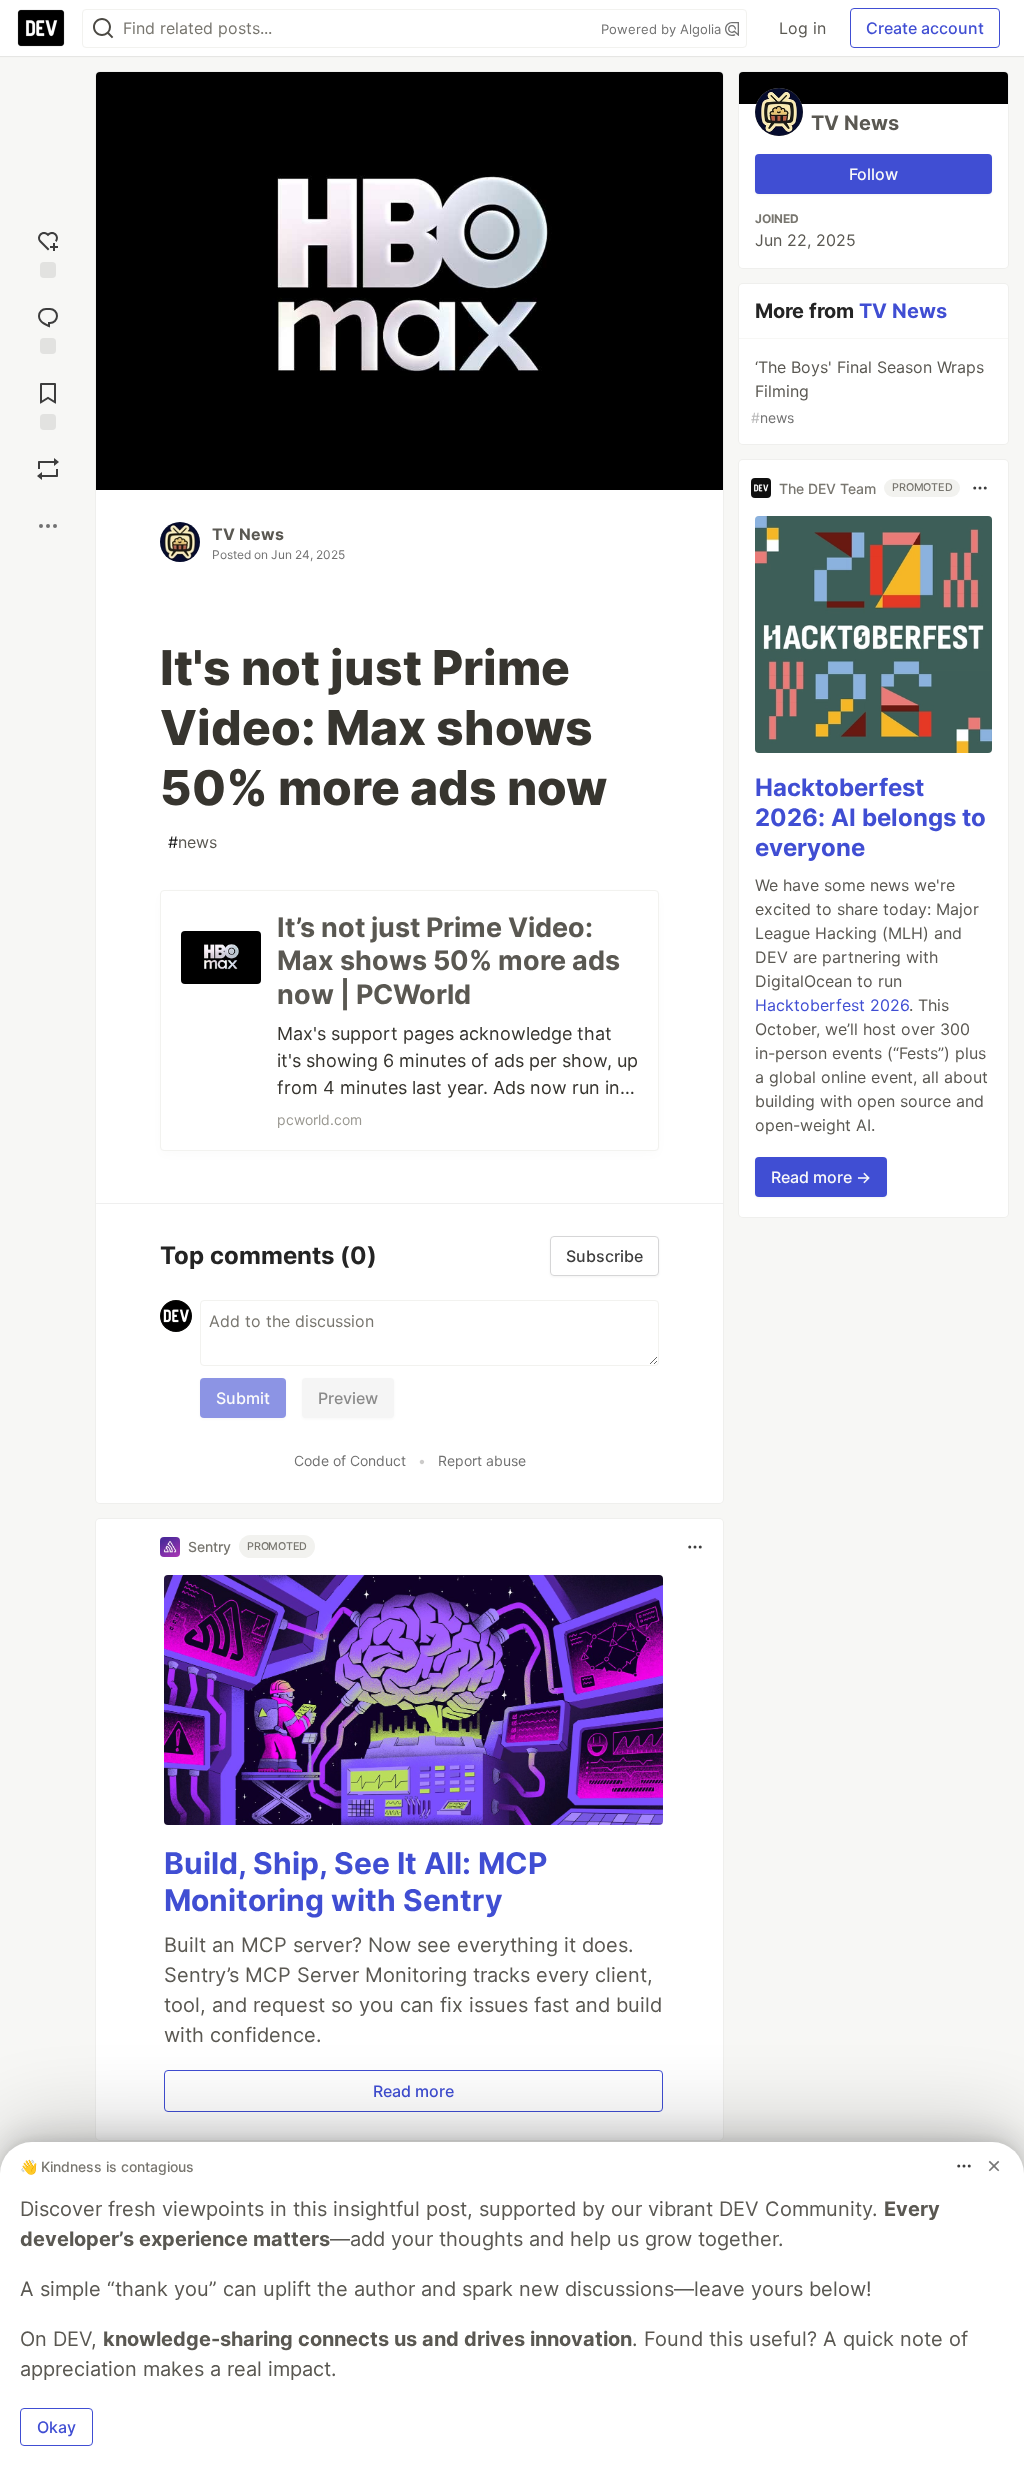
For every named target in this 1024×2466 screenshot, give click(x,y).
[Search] (103, 28)
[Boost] (48, 469)
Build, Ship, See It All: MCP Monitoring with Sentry (355, 1882)
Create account (925, 28)
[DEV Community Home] (41, 28)
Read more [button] (413, 2091)
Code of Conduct (350, 1460)
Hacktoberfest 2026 (832, 1005)
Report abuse (482, 1460)
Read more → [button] (821, 1177)
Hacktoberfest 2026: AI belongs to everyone (870, 817)
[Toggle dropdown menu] (695, 1547)
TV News (248, 534)
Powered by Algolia (663, 29)
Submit (243, 1398)
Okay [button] (56, 2427)
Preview (348, 1398)
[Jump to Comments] (48, 326)
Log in (802, 28)
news (192, 842)
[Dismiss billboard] (994, 2166)
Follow (873, 174)
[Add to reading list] (48, 402)
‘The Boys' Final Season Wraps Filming (867, 391)
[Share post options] (48, 526)
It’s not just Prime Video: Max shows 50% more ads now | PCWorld (448, 961)
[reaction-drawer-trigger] (48, 250)
